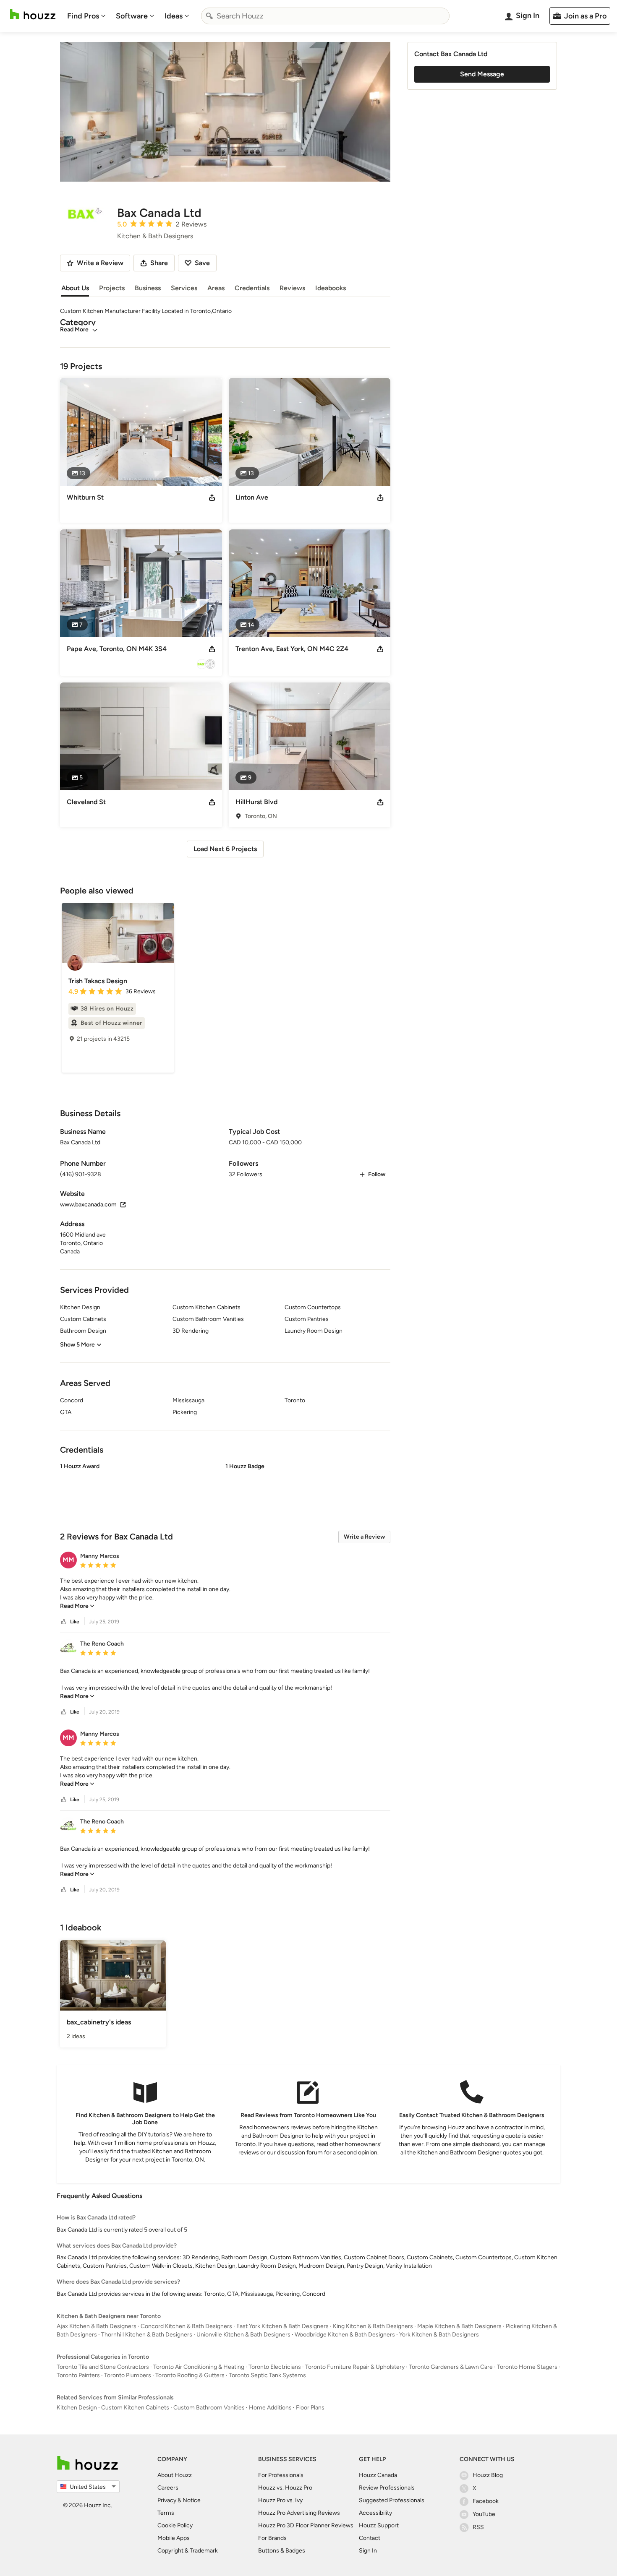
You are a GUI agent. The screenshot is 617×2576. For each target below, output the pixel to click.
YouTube (484, 2514)
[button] (225, 1483)
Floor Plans (310, 2408)
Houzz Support (379, 2525)
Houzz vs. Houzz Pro (285, 2488)
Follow (377, 1174)
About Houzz (175, 2475)
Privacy (167, 2500)
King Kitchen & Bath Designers (373, 2326)
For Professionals (281, 2475)
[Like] (64, 1622)
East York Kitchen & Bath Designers (282, 2326)
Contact (370, 2538)
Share (159, 263)
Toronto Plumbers (128, 2375)
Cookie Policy (175, 2525)
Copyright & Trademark (188, 2551)
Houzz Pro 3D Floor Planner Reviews (306, 2525)
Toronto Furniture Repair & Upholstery (355, 2367)
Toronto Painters (78, 2375)
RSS (478, 2527)
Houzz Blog (488, 2475)
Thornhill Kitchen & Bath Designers (147, 2335)
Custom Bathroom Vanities (209, 2408)
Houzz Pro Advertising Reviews (299, 2513)
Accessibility (375, 2513)
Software (132, 16)
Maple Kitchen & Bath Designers (459, 2326)
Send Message (482, 74)
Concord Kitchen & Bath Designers (186, 2326)
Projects (112, 288)
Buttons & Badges (282, 2551)
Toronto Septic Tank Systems (267, 2375)
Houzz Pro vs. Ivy (280, 2500)
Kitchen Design (77, 2408)
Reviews (292, 288)
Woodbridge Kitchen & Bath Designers (345, 2335)
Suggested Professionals (392, 2500)
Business (148, 288)
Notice (192, 2500)
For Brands (272, 2538)
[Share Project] (212, 497)
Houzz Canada (378, 2475)
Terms (166, 2513)
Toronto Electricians (275, 2367)
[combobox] (325, 16)
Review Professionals (387, 2488)
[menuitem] (86, 16)
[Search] (209, 16)
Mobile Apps (174, 2538)
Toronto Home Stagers (527, 2367)
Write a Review (364, 1537)
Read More (74, 329)
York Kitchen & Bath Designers (439, 2335)
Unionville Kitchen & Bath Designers (243, 2335)
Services (184, 288)
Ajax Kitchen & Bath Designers (97, 2326)
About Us (75, 288)
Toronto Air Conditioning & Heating (199, 2367)
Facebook (486, 2501)
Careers (168, 2488)
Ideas (174, 16)
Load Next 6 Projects (225, 849)
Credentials (252, 288)
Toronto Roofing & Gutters (190, 2375)
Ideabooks (331, 288)
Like (75, 1622)
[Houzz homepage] (33, 14)
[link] (77, 1606)
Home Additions (270, 2408)
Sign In (368, 2551)
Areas (216, 288)
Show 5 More (77, 1345)
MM (68, 1560)
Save (202, 263)
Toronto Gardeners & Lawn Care (451, 2367)
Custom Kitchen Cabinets (135, 2408)
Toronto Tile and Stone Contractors (103, 2367)
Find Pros (83, 16)
